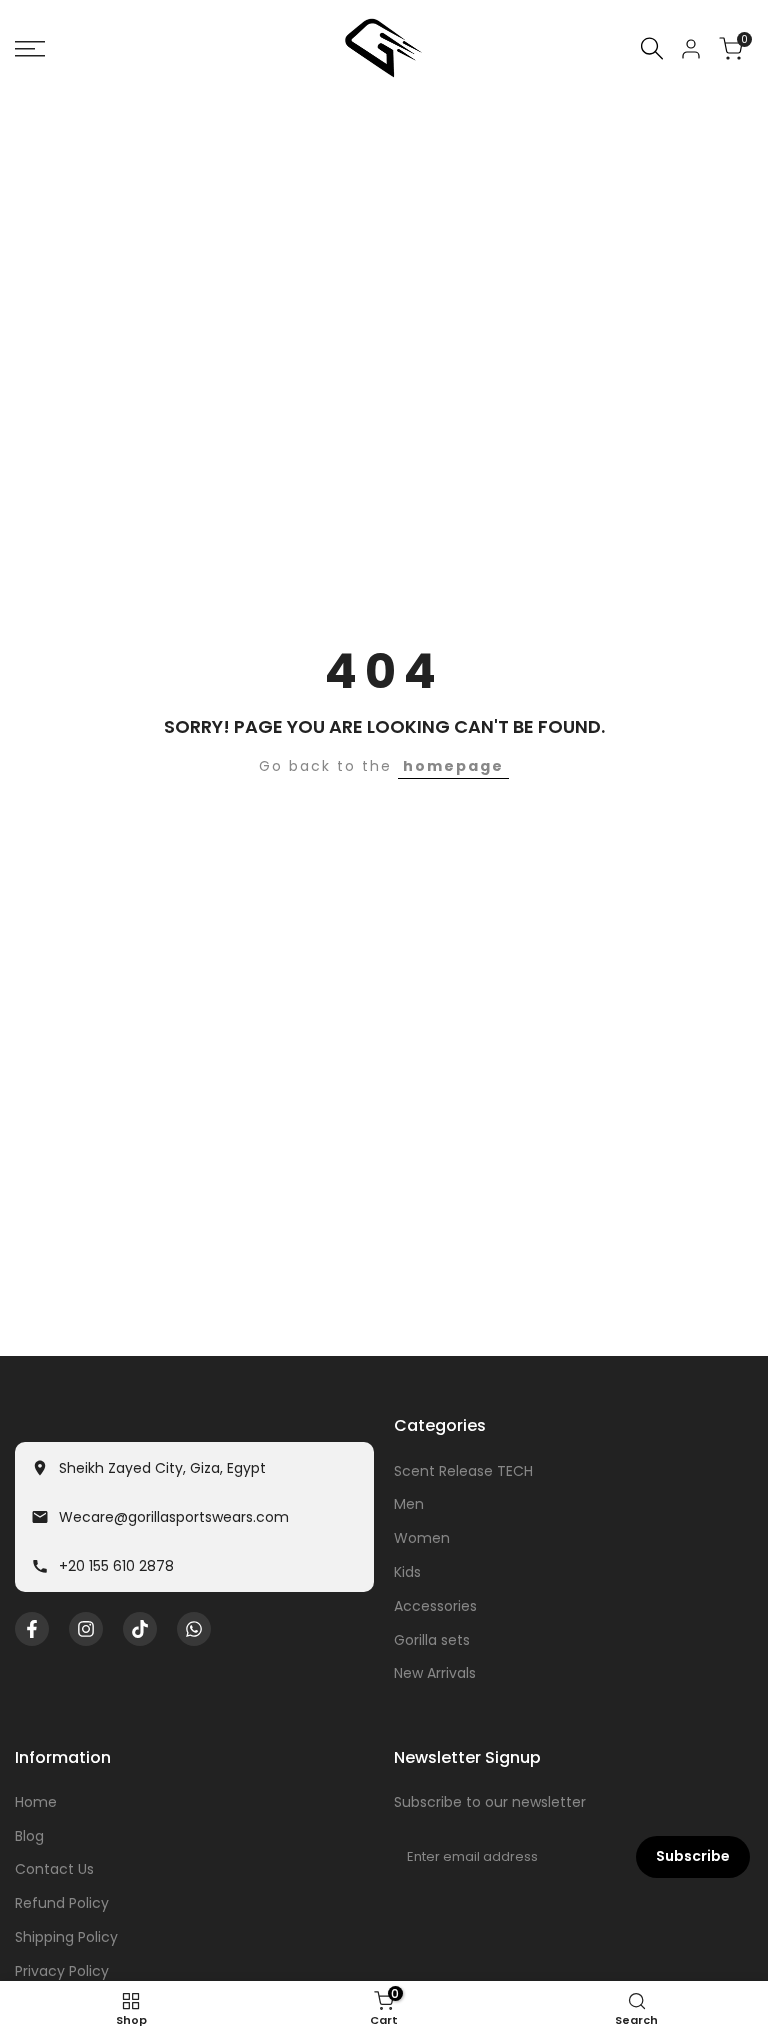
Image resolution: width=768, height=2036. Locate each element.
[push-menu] (30, 49)
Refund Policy (62, 1903)
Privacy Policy (62, 1971)
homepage (453, 766)
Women (422, 1538)
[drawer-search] (652, 48)
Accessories (435, 1606)
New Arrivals (435, 1673)
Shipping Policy (66, 1937)
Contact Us (54, 1869)
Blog (29, 1836)
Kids (407, 1572)
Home (36, 1802)
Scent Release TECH (463, 1471)
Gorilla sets (432, 1640)
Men (409, 1504)
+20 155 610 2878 (116, 1566)
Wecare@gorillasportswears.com (174, 1517)
